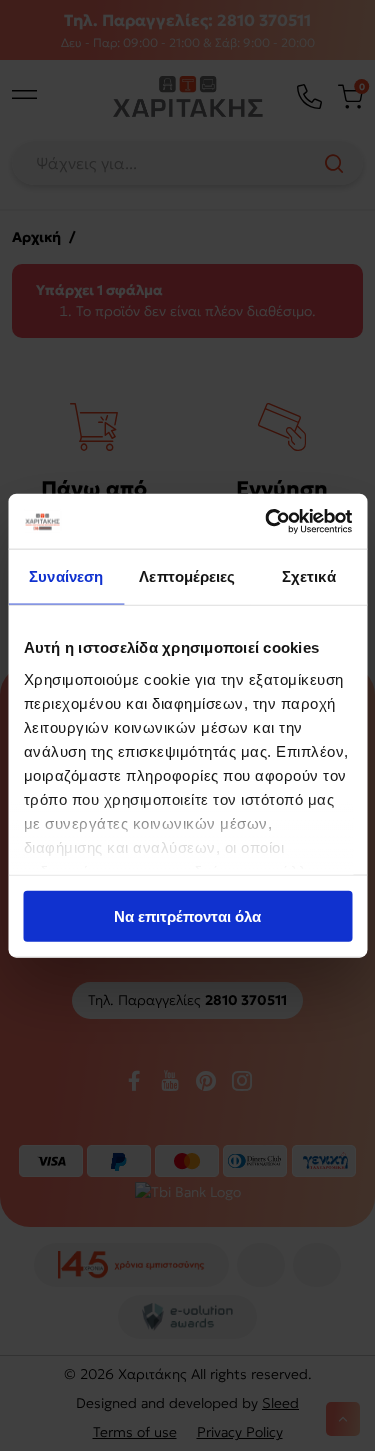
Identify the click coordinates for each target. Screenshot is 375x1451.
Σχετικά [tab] (309, 576)
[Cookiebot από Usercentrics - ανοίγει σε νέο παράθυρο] (267, 521)
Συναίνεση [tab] (66, 576)
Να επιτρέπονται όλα (187, 916)
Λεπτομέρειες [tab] (187, 576)
